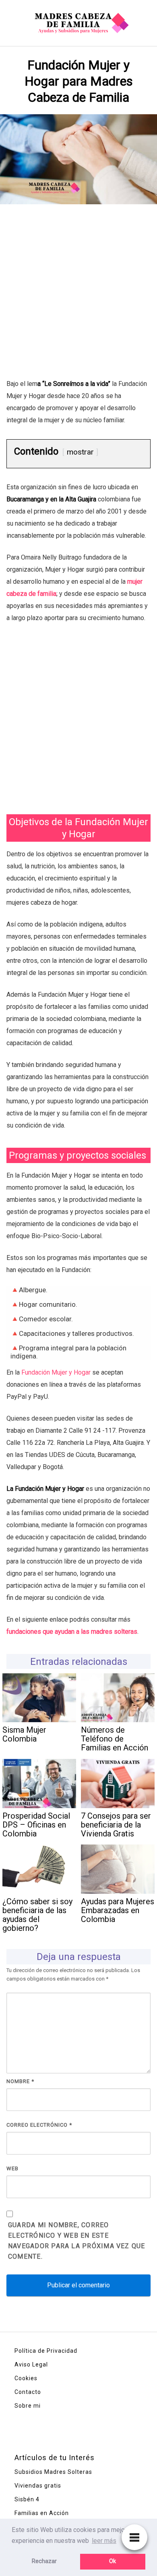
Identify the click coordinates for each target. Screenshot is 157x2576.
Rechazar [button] (44, 2561)
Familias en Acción (42, 2513)
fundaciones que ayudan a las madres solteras (72, 1632)
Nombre (20, 2081)
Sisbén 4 (27, 2499)
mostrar (80, 452)
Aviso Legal (31, 2364)
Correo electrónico (39, 2125)
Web (12, 2168)
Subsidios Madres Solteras (53, 2472)
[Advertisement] (78, 296)
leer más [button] (104, 2541)
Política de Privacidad (46, 2351)
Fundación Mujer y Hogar (56, 1372)
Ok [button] (113, 2561)
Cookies (26, 2378)
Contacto (28, 2392)
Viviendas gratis (38, 2486)
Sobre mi (28, 2406)
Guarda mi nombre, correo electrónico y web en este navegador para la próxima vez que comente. (77, 2241)
